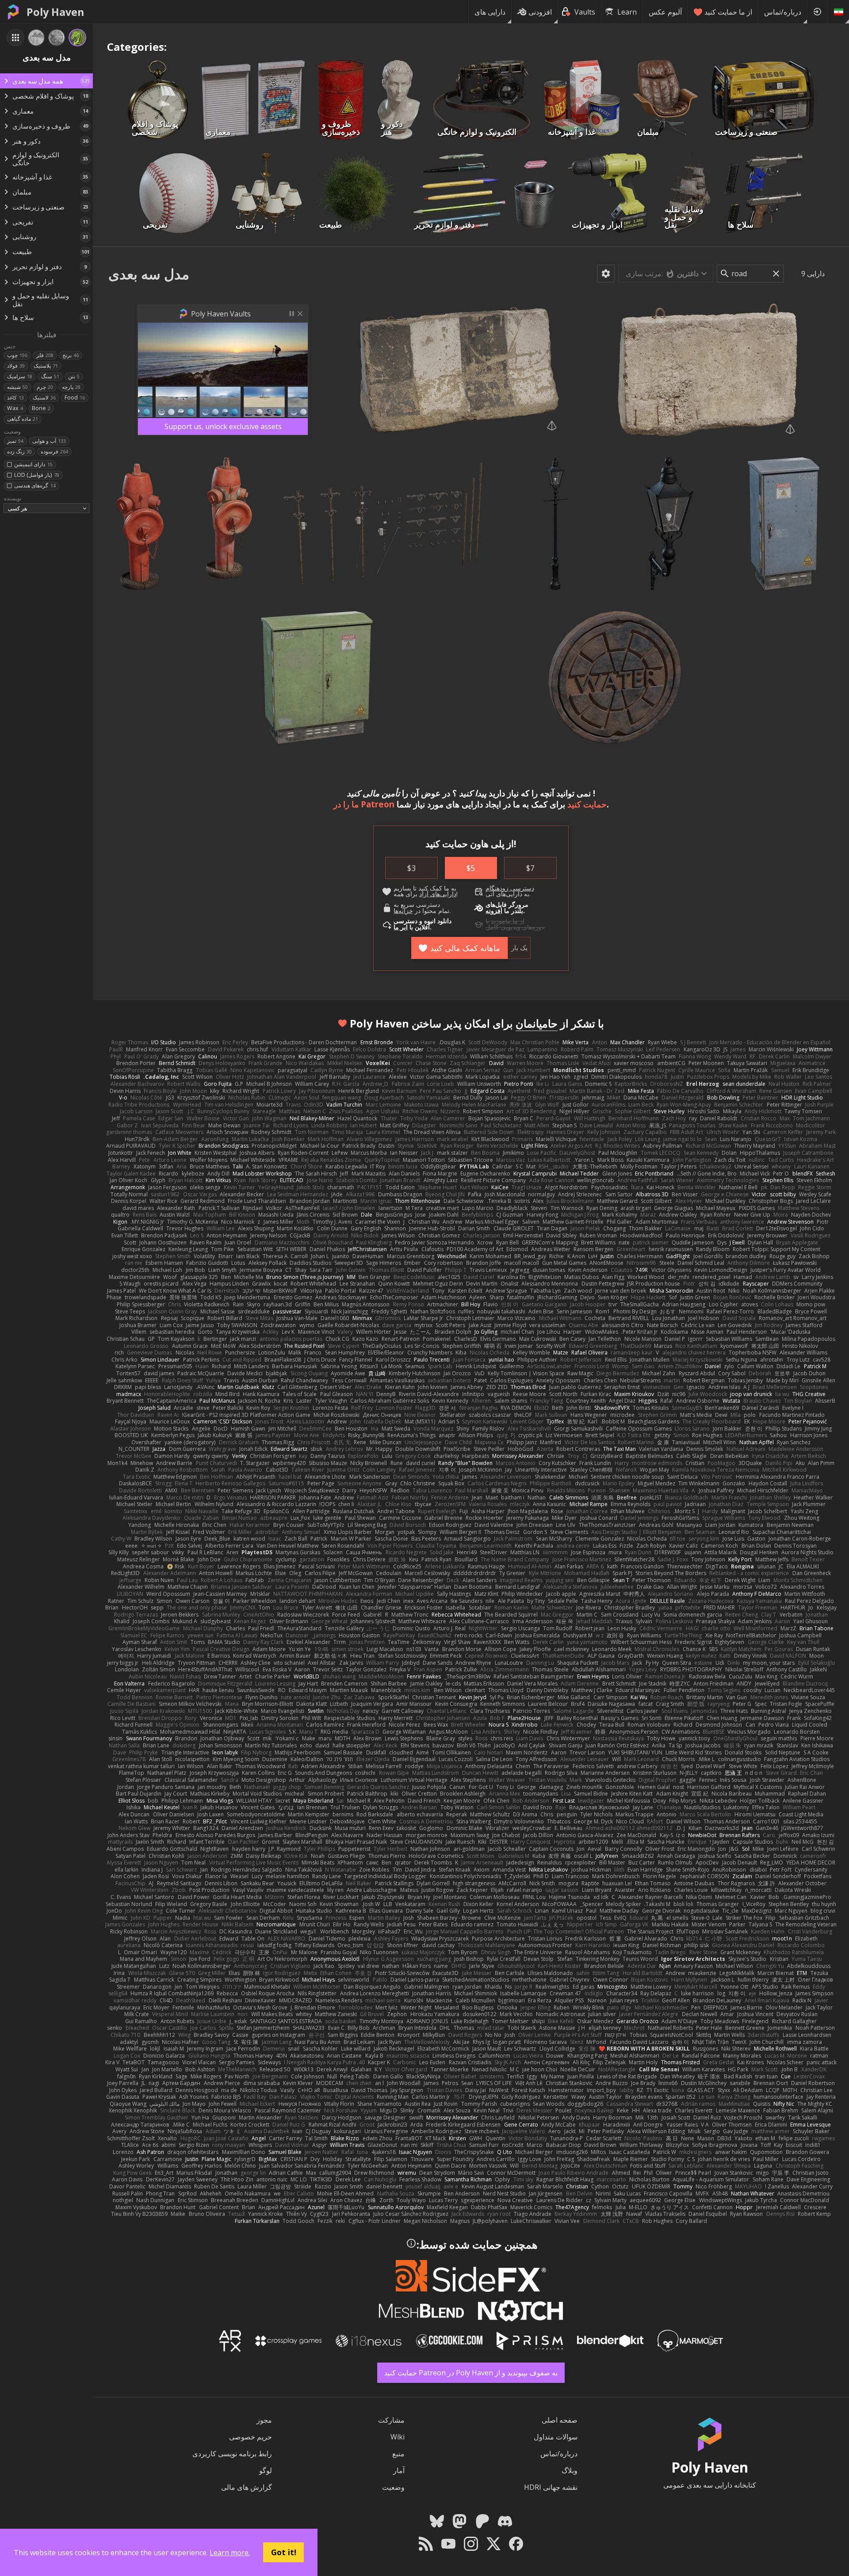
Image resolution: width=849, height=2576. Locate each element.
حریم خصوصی (250, 2437)
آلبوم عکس (665, 12)
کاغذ (15, 398)
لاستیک (44, 398)
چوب (17, 355)
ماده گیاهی (23, 419)
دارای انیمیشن (33, 464)
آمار (399, 2470)
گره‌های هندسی (35, 485)
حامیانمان (537, 1023)
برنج (71, 355)
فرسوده (54, 451)
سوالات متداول (556, 2437)
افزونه (494, 911)
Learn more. (230, 2553)
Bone (41, 408)
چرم (45, 387)
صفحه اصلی (560, 2420)
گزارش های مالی (247, 2487)
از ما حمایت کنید (728, 12)
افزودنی (540, 12)
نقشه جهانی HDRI (551, 2487)
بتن (74, 376)
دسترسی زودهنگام (510, 888)
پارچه (71, 387)
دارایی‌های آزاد (438, 894)
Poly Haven (55, 12)
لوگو (266, 2470)
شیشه (17, 387)
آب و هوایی (49, 441)
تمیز (15, 441)
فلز (45, 355)
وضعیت (393, 2487)
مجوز (264, 2420)
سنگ (50, 376)
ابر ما (401, 927)
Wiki (398, 2437)
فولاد (16, 366)
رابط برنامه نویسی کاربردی (232, 2454)
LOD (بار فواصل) (36, 475)
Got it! (284, 2552)
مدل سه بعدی (149, 274)
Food (75, 398)
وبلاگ (570, 2470)
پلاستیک (46, 366)
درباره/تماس (783, 12)
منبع (398, 2454)
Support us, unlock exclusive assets (223, 426)
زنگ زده (19, 451)
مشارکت (391, 2420)
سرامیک (20, 376)
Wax (15, 408)
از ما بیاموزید (508, 921)
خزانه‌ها (403, 911)
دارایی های (490, 12)
